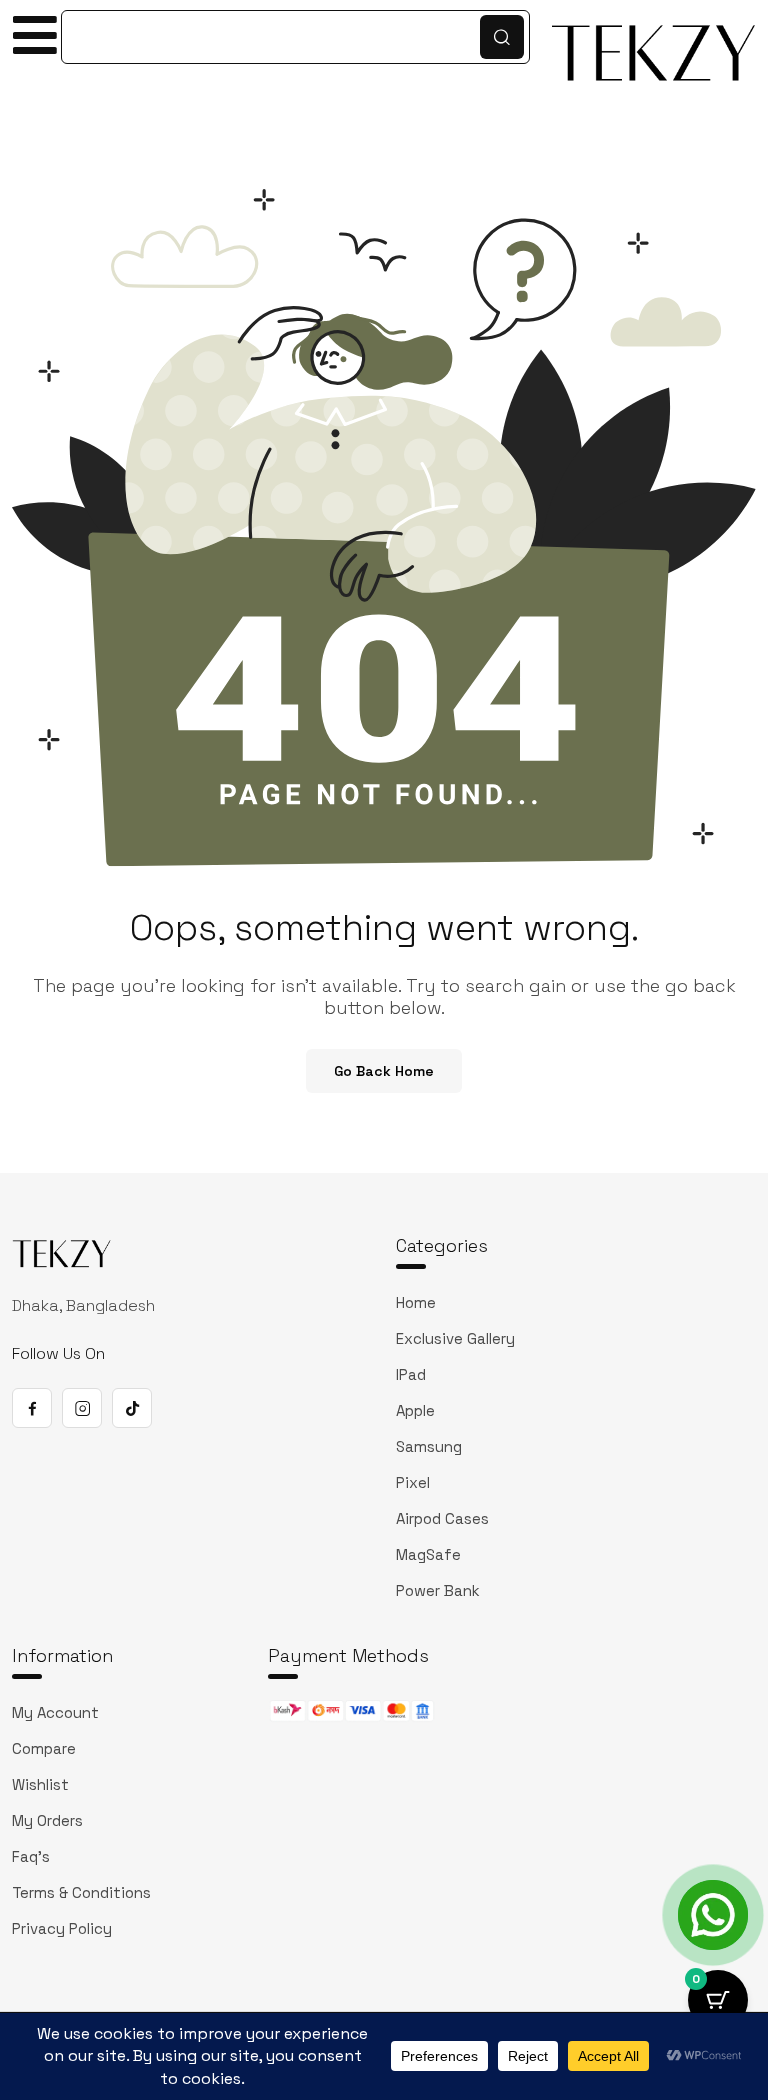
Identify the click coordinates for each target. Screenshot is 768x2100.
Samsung (429, 1446)
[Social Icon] (32, 1408)
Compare (44, 1748)
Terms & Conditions (81, 1892)
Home (416, 1302)
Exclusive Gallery (455, 1338)
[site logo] (62, 1256)
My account (55, 1712)
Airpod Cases (442, 1518)
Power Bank (438, 1590)
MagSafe (428, 1554)
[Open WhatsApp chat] (713, 1915)
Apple (415, 1410)
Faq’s (31, 1856)
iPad (411, 1374)
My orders (47, 1820)
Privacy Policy (62, 1928)
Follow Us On (58, 1353)
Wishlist (40, 1784)
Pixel (413, 1482)
